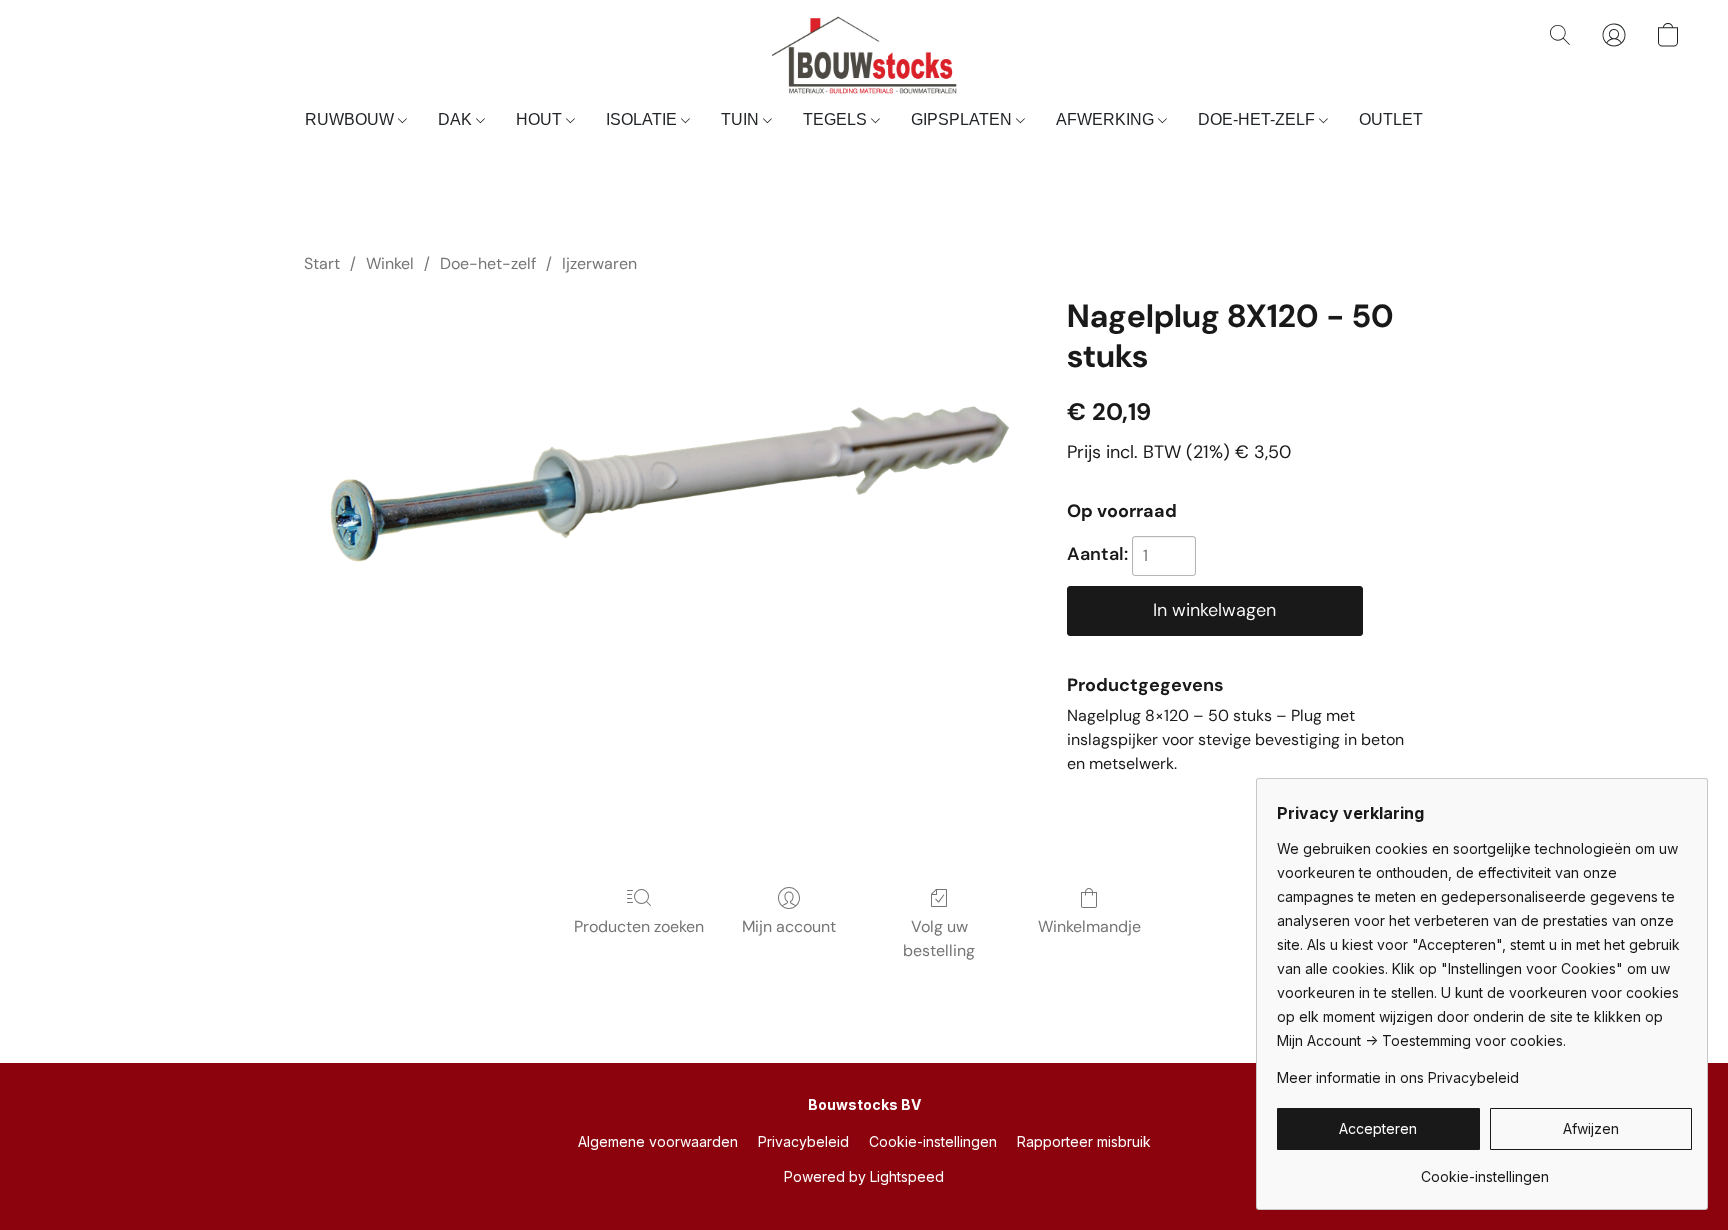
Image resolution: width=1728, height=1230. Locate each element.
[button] (864, 55)
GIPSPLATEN (963, 119)
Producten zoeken (639, 926)
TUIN (742, 119)
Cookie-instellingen (933, 1141)
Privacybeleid (803, 1141)
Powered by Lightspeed (864, 1176)
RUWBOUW (351, 119)
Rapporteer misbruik (1084, 1141)
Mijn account (789, 926)
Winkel (390, 263)
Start (322, 263)
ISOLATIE (643, 119)
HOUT (541, 119)
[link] (1484, 1169)
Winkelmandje (1089, 926)
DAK (457, 119)
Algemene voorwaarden (658, 1141)
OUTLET (1391, 119)
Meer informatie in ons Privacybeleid (1398, 1077)
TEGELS (837, 119)
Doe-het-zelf (488, 263)
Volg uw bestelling (939, 938)
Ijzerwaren (599, 263)
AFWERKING (1107, 119)
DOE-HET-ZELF (1258, 119)
